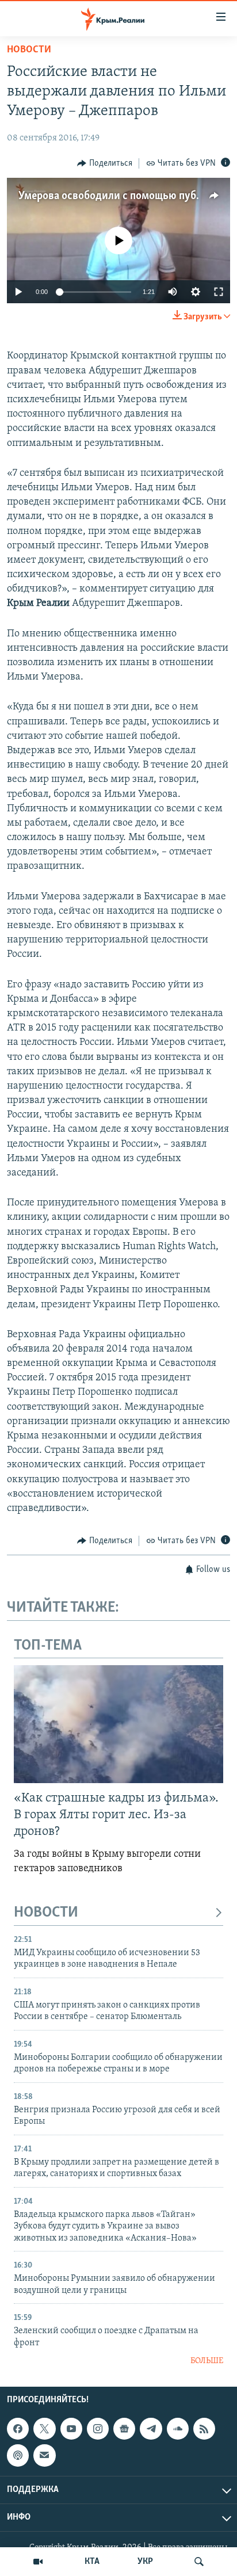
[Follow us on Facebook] (18, 2429)
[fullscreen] (219, 292)
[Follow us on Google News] (124, 2429)
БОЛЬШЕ (207, 2361)
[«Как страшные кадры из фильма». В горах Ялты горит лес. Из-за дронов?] (118, 1724)
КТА (92, 2562)
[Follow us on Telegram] (151, 2429)
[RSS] (204, 2429)
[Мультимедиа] (38, 2562)
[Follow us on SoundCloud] (178, 2429)
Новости (29, 50)
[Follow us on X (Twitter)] (44, 2429)
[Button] (105, 163)
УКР (145, 2562)
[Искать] (199, 2562)
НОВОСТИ (46, 1913)
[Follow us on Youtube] (71, 2429)
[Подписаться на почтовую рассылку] (44, 2456)
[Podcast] (18, 2456)
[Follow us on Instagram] (98, 2429)
